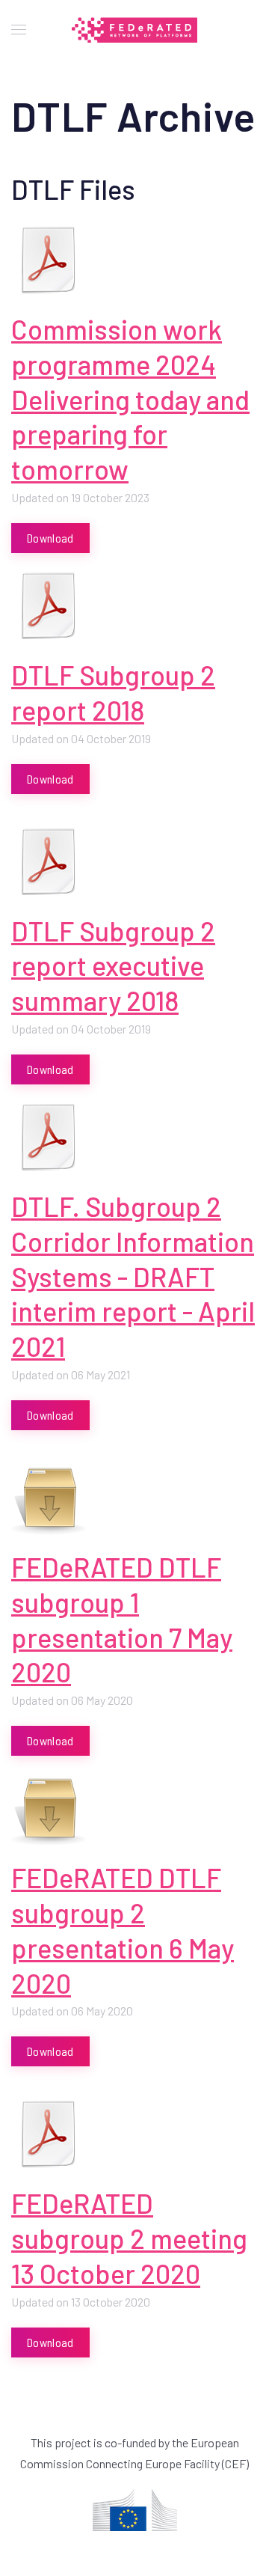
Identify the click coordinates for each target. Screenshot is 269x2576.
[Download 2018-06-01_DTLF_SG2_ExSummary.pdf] (49, 861)
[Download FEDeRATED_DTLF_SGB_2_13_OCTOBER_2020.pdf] (49, 2134)
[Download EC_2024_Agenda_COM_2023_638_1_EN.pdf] (49, 260)
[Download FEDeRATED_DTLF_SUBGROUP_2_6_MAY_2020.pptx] (49, 1808)
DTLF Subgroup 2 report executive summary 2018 (113, 966)
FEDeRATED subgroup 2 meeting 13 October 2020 (129, 2238)
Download (50, 538)
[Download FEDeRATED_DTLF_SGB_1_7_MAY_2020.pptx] (49, 1498)
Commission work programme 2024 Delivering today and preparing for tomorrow (130, 399)
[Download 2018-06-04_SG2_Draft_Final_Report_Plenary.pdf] (49, 605)
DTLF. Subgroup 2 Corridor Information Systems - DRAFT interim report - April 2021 (133, 1276)
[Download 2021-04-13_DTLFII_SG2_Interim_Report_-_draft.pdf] (49, 1137)
